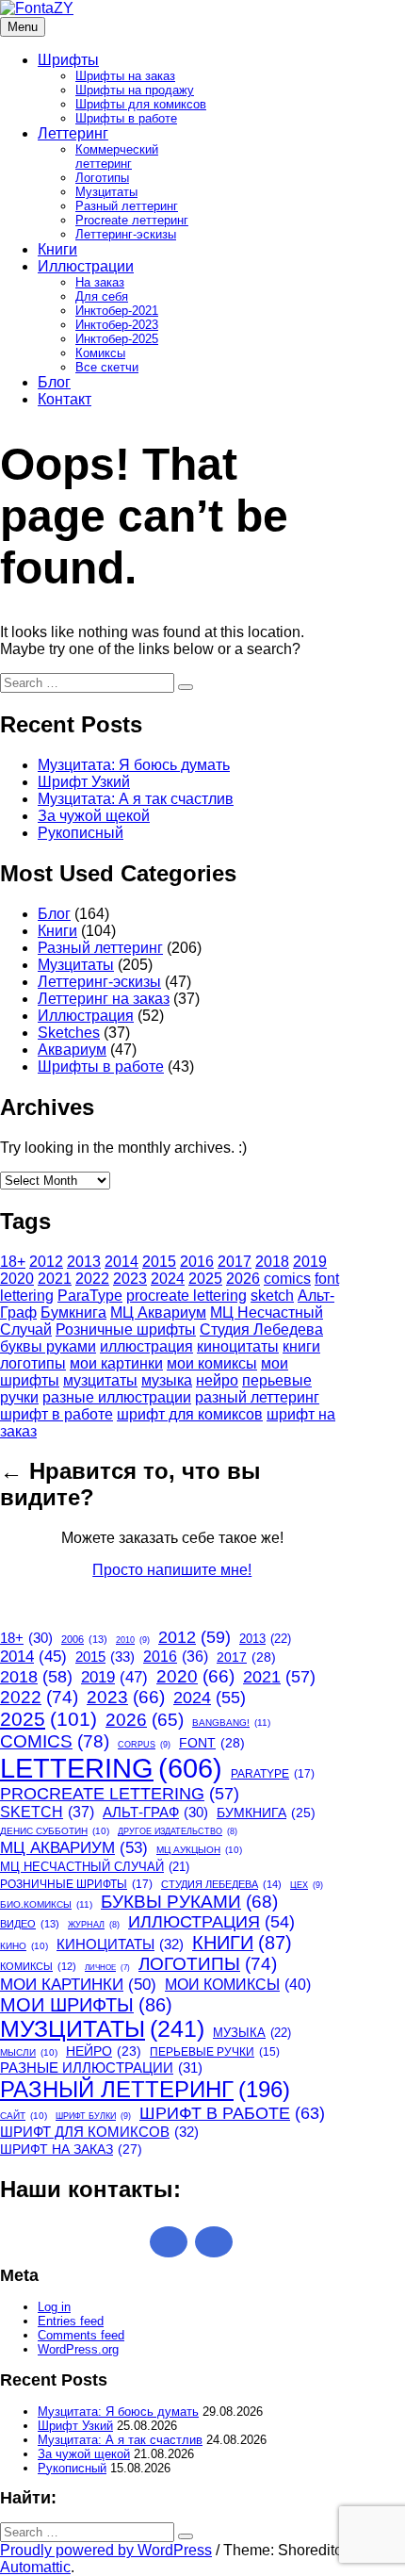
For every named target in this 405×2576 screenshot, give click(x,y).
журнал (94, 1925)
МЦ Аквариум (158, 1313)
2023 (130, 1279)
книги (301, 1346)
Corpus (144, 1745)
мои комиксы (212, 1363)
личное (107, 1968)
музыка (167, 1380)
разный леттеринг (257, 1397)
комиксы (38, 1966)
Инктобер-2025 (117, 339)
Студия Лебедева (261, 1329)
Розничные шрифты (126, 1329)
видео (30, 1924)
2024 (168, 1279)
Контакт (65, 399)
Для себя (102, 296)
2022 (92, 1279)
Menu (23, 27)
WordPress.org (78, 2349)
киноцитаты (238, 1346)
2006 (84, 1639)
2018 (272, 1262)
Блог (54, 382)
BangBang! (231, 1723)
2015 (159, 1262)
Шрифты (68, 60)
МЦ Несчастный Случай (95, 1867)
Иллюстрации (86, 266)
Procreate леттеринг (132, 220)
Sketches (69, 1033)
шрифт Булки (93, 2116)
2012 (46, 1262)
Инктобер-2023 (117, 325)
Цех (307, 1885)
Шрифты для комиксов (141, 104)
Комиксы (100, 353)
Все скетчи (107, 367)
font (327, 1279)
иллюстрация (146, 1346)
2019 (310, 1262)
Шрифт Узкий (84, 782)
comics (287, 1279)
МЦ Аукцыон (199, 1850)
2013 (84, 1262)
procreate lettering (186, 1296)
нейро (217, 1380)
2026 (243, 1279)
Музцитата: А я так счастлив (136, 799)
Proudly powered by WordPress (106, 2550)
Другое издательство (178, 1831)
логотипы (33, 1363)
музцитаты (100, 1380)
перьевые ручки (215, 2052)
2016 (197, 1262)
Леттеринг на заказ (104, 999)
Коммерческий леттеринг (117, 156)
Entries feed (71, 2321)
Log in (54, 2307)
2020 (17, 1279)
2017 (235, 1262)
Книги (57, 249)
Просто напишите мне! (172, 1570)
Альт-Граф (155, 1813)
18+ (13, 1262)
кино (24, 1946)
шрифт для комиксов (190, 1414)
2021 (55, 1279)
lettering (27, 1296)
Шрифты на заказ (125, 76)
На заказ (100, 282)
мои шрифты (86, 2005)
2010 (133, 1640)
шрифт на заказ (71, 2149)
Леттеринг (73, 133)
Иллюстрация (86, 1016)
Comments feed (81, 2335)
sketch (272, 1296)
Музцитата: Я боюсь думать (134, 765)
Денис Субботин (55, 1831)
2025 (205, 1279)
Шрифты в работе (126, 118)
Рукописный (81, 833)
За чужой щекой (94, 816)
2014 (121, 1262)
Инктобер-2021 (117, 311)
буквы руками (48, 1346)
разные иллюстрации (117, 1397)
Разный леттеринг (127, 206)
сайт (24, 2116)
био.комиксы (46, 1904)
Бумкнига (73, 1313)
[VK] (214, 2242)
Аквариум (72, 1050)
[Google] (169, 2242)
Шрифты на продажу (135, 90)
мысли (29, 2052)
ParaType (90, 1296)
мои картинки (116, 1363)
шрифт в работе (57, 1414)
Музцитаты (106, 192)
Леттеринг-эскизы (126, 234)
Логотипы (102, 178)
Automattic (35, 2567)
